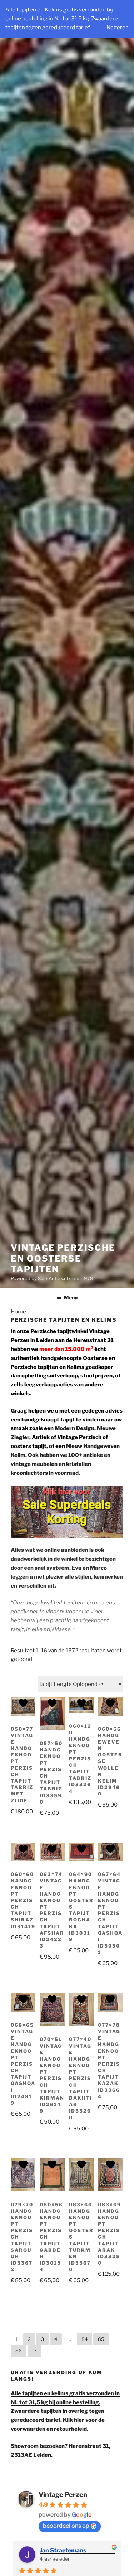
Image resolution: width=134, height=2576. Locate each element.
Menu (71, 1297)
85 (101, 2339)
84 (85, 2339)
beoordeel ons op (66, 2526)
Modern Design (75, 1428)
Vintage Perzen (63, 2495)
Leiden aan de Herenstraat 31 (75, 1340)
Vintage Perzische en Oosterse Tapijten (63, 1258)
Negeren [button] (118, 28)
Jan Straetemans (63, 2550)
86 (19, 2351)
